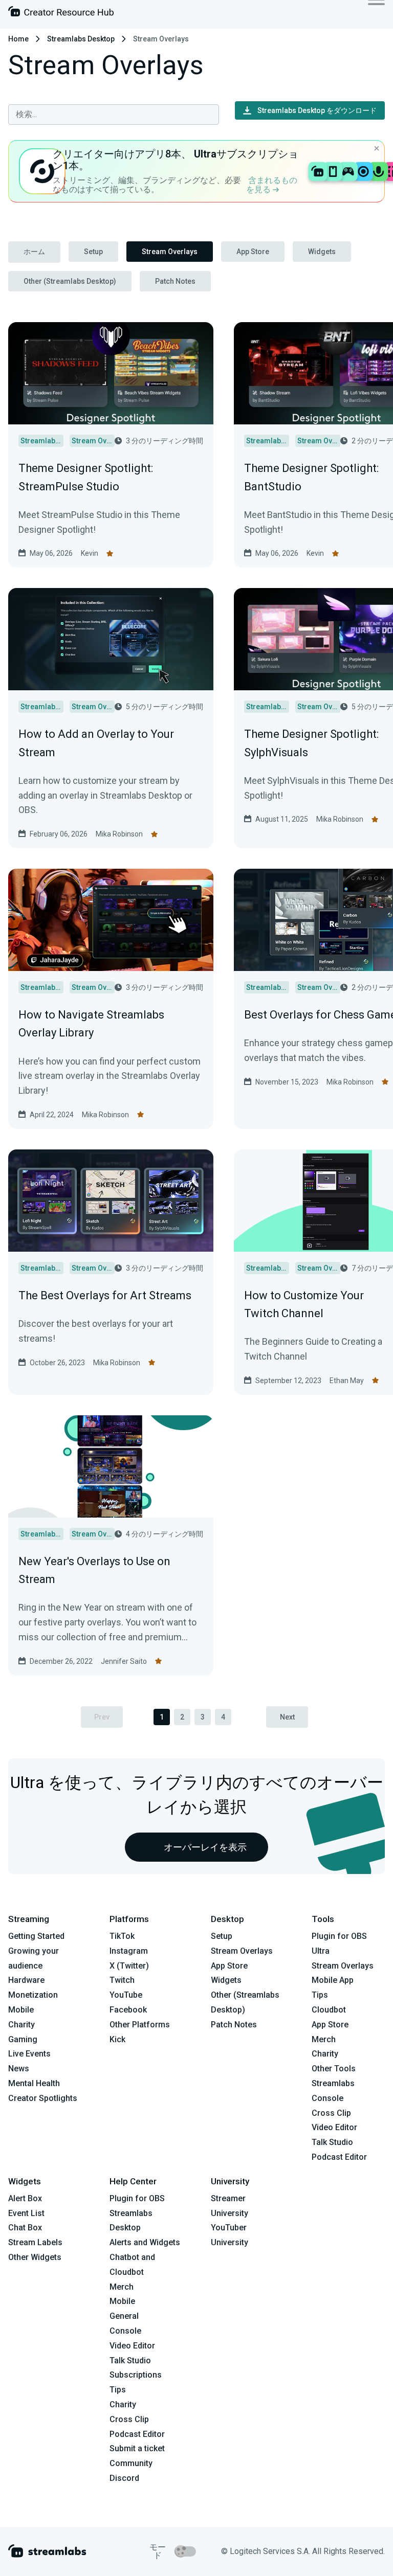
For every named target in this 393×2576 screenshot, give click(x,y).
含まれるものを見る (272, 185)
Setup (93, 252)
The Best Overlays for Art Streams (105, 1295)
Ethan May (347, 1381)
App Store (253, 252)
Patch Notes (175, 281)
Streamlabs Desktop (81, 39)
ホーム (34, 252)
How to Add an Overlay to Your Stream (96, 743)
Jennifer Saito (124, 1661)
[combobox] (114, 115)
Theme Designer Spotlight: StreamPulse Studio (86, 477)
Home (18, 39)
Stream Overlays (170, 252)
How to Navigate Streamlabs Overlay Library (91, 1024)
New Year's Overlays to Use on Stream (94, 1570)
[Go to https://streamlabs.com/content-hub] (61, 14)
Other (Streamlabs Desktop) (70, 281)
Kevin (90, 553)
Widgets (322, 252)
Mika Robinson (119, 834)
